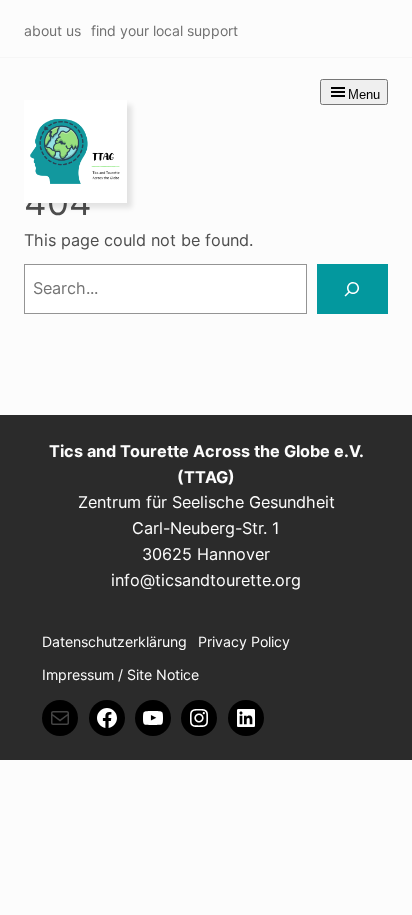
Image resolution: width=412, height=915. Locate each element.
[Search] (352, 289)
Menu (364, 94)
